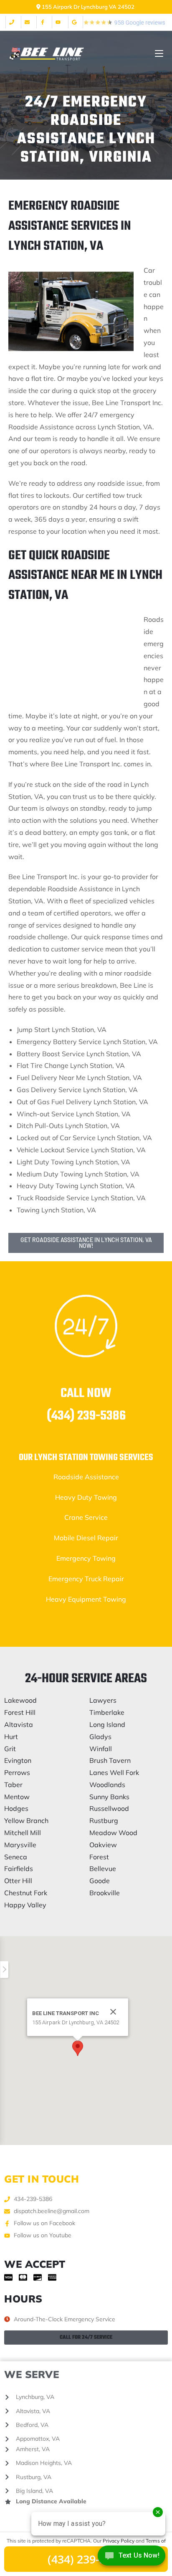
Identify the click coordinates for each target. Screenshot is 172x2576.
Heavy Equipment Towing (86, 1599)
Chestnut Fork (26, 1893)
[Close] (113, 2012)
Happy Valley (25, 1905)
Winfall (101, 1749)
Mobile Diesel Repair (86, 1538)
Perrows (17, 1772)
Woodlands (107, 1785)
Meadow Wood (113, 1833)
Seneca (16, 1857)
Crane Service (86, 1517)
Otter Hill (18, 1881)
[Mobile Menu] (159, 54)
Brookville (105, 1893)
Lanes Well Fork (114, 1772)
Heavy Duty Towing (86, 1497)
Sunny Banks (109, 1797)
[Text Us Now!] (132, 2558)
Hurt (11, 1737)
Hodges (16, 1808)
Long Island (107, 1724)
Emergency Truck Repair (86, 1579)
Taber (13, 1785)
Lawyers (103, 1700)
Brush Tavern (110, 1760)
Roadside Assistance (86, 1477)
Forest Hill (20, 1712)
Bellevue (103, 1869)
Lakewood (20, 1700)
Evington (18, 1760)
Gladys (100, 1737)
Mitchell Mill (23, 1833)
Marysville (20, 1845)
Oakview (103, 1845)
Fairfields (19, 1869)
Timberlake (107, 1712)
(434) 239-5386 (86, 1416)
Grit (10, 1749)
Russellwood (109, 1808)
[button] (78, 2048)
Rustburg (104, 1820)
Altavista (19, 1724)
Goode (100, 1881)
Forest (99, 1857)
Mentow (17, 1797)
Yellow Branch (26, 1820)
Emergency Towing (86, 1558)
